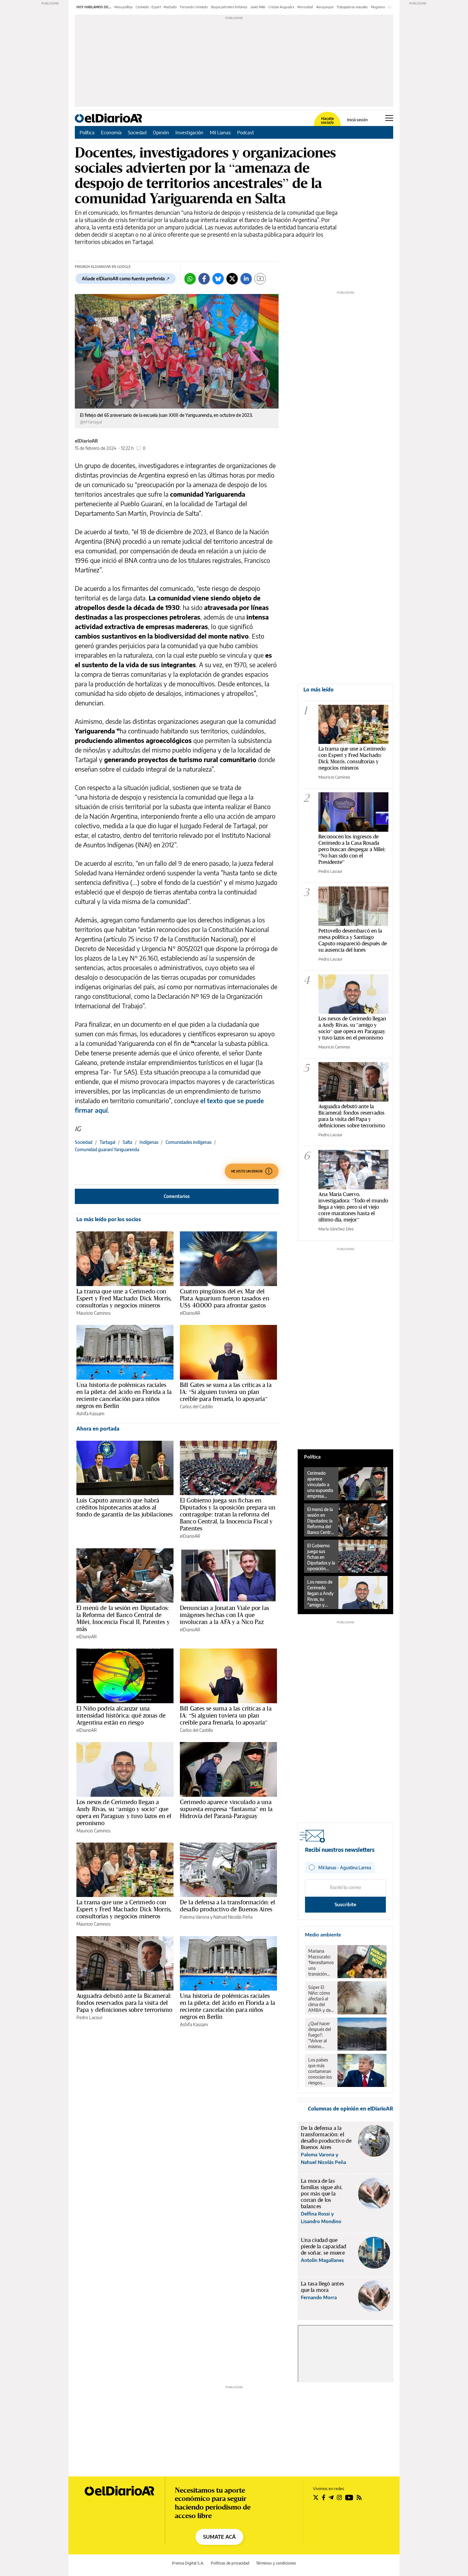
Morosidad (305, 7)
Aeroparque (325, 7)
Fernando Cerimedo (194, 7)
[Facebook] (204, 279)
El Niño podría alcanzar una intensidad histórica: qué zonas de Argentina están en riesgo (121, 1715)
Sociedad (137, 132)
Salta (127, 1142)
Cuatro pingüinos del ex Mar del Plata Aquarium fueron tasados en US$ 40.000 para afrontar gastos (225, 1298)
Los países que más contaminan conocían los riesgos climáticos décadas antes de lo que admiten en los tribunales (320, 2071)
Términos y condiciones (276, 2563)
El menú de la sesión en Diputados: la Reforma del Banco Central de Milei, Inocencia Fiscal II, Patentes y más (123, 1618)
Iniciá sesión (357, 120)
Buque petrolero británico (229, 7)
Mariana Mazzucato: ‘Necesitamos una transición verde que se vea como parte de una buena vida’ (321, 1963)
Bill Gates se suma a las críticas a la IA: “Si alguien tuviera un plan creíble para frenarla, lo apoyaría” (226, 1392)
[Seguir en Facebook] (324, 2497)
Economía (111, 132)
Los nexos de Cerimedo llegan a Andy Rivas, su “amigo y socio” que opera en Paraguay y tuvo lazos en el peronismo (124, 1812)
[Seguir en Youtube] (349, 2497)
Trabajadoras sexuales (352, 7)
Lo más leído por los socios (109, 1219)
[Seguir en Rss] (359, 2497)
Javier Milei (258, 7)
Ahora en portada (98, 1429)
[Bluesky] (218, 279)
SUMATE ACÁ (219, 2537)
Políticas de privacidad (230, 2563)
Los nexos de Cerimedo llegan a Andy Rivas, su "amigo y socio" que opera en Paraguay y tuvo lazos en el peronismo (352, 1028)
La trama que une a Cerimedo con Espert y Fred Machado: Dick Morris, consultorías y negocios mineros (124, 1298)
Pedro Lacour (89, 2017)
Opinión (161, 132)
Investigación (189, 132)
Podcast (246, 132)
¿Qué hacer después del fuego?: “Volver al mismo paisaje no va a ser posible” (321, 2035)
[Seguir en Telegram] (331, 2497)
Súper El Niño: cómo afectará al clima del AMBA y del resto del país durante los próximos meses (321, 1999)
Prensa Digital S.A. (188, 2563)
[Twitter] (232, 279)
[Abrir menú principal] (389, 118)
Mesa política (123, 7)
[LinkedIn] (246, 279)
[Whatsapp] (190, 279)
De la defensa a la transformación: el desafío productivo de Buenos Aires (228, 1906)
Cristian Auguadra (281, 7)
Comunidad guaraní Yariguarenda (107, 1149)
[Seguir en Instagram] (339, 2497)
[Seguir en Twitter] (316, 2497)
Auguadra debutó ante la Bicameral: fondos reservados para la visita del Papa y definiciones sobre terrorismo (124, 2003)
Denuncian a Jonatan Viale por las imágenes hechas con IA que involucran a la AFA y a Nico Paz (224, 1615)
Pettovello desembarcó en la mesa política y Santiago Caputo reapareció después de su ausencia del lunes (353, 940)
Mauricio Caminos (93, 1313)
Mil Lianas (220, 132)
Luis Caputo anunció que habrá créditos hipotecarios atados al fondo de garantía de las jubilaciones (125, 1507)
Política (87, 132)
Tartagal (107, 1142)
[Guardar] (260, 279)
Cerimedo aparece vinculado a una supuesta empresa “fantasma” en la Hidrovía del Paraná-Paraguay (226, 1809)
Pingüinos (378, 7)
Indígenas (149, 1142)
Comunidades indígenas (188, 1142)
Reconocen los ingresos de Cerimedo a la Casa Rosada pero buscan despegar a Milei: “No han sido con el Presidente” (352, 849)
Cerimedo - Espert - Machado (156, 7)
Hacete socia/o (327, 121)
